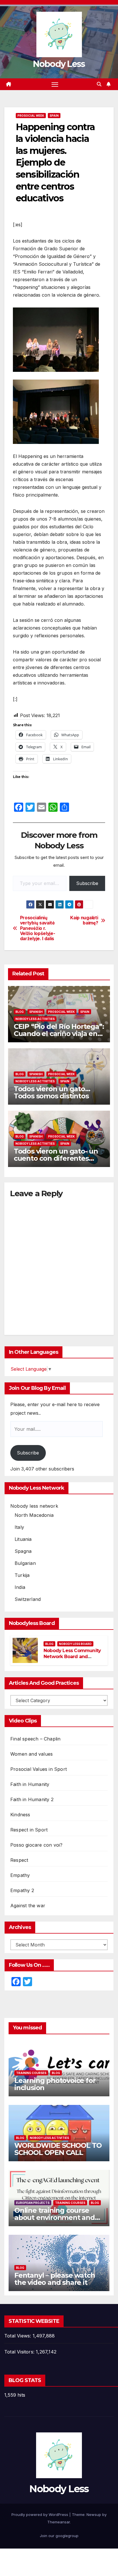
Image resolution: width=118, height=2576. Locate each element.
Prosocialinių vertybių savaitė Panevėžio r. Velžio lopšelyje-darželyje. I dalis (38, 928)
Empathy (20, 1875)
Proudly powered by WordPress (40, 2515)
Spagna (23, 1551)
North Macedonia (34, 1515)
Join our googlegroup (59, 2536)
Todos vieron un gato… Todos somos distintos (52, 1092)
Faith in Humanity (30, 1784)
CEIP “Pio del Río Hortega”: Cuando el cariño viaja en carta (59, 1034)
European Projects (33, 2203)
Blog (20, 1012)
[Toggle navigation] (55, 84)
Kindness (20, 1815)
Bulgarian (25, 1563)
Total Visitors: (20, 2352)
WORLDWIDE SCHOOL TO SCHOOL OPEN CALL (58, 2149)
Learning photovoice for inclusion (55, 2084)
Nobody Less (59, 64)
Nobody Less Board (75, 1644)
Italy (19, 1527)
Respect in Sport (29, 1830)
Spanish (36, 1012)
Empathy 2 (22, 1890)
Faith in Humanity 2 (32, 1799)
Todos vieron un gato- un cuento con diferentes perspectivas (56, 1158)
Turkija (22, 1575)
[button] (99, 84)
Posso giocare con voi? (36, 1845)
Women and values (32, 1754)
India (20, 1587)
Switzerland (28, 1599)
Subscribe (87, 883)
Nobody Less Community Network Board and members (72, 1657)
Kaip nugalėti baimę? (84, 920)
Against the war (28, 1906)
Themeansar (59, 2522)
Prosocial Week (31, 116)
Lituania (23, 1539)
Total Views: (18, 2336)
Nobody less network (34, 1506)
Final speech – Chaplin (35, 1739)
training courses (31, 2073)
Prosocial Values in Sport (39, 1769)
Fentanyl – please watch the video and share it (55, 2279)
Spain (54, 116)
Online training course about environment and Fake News (55, 2217)
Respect (19, 1860)
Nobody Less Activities (35, 1019)
